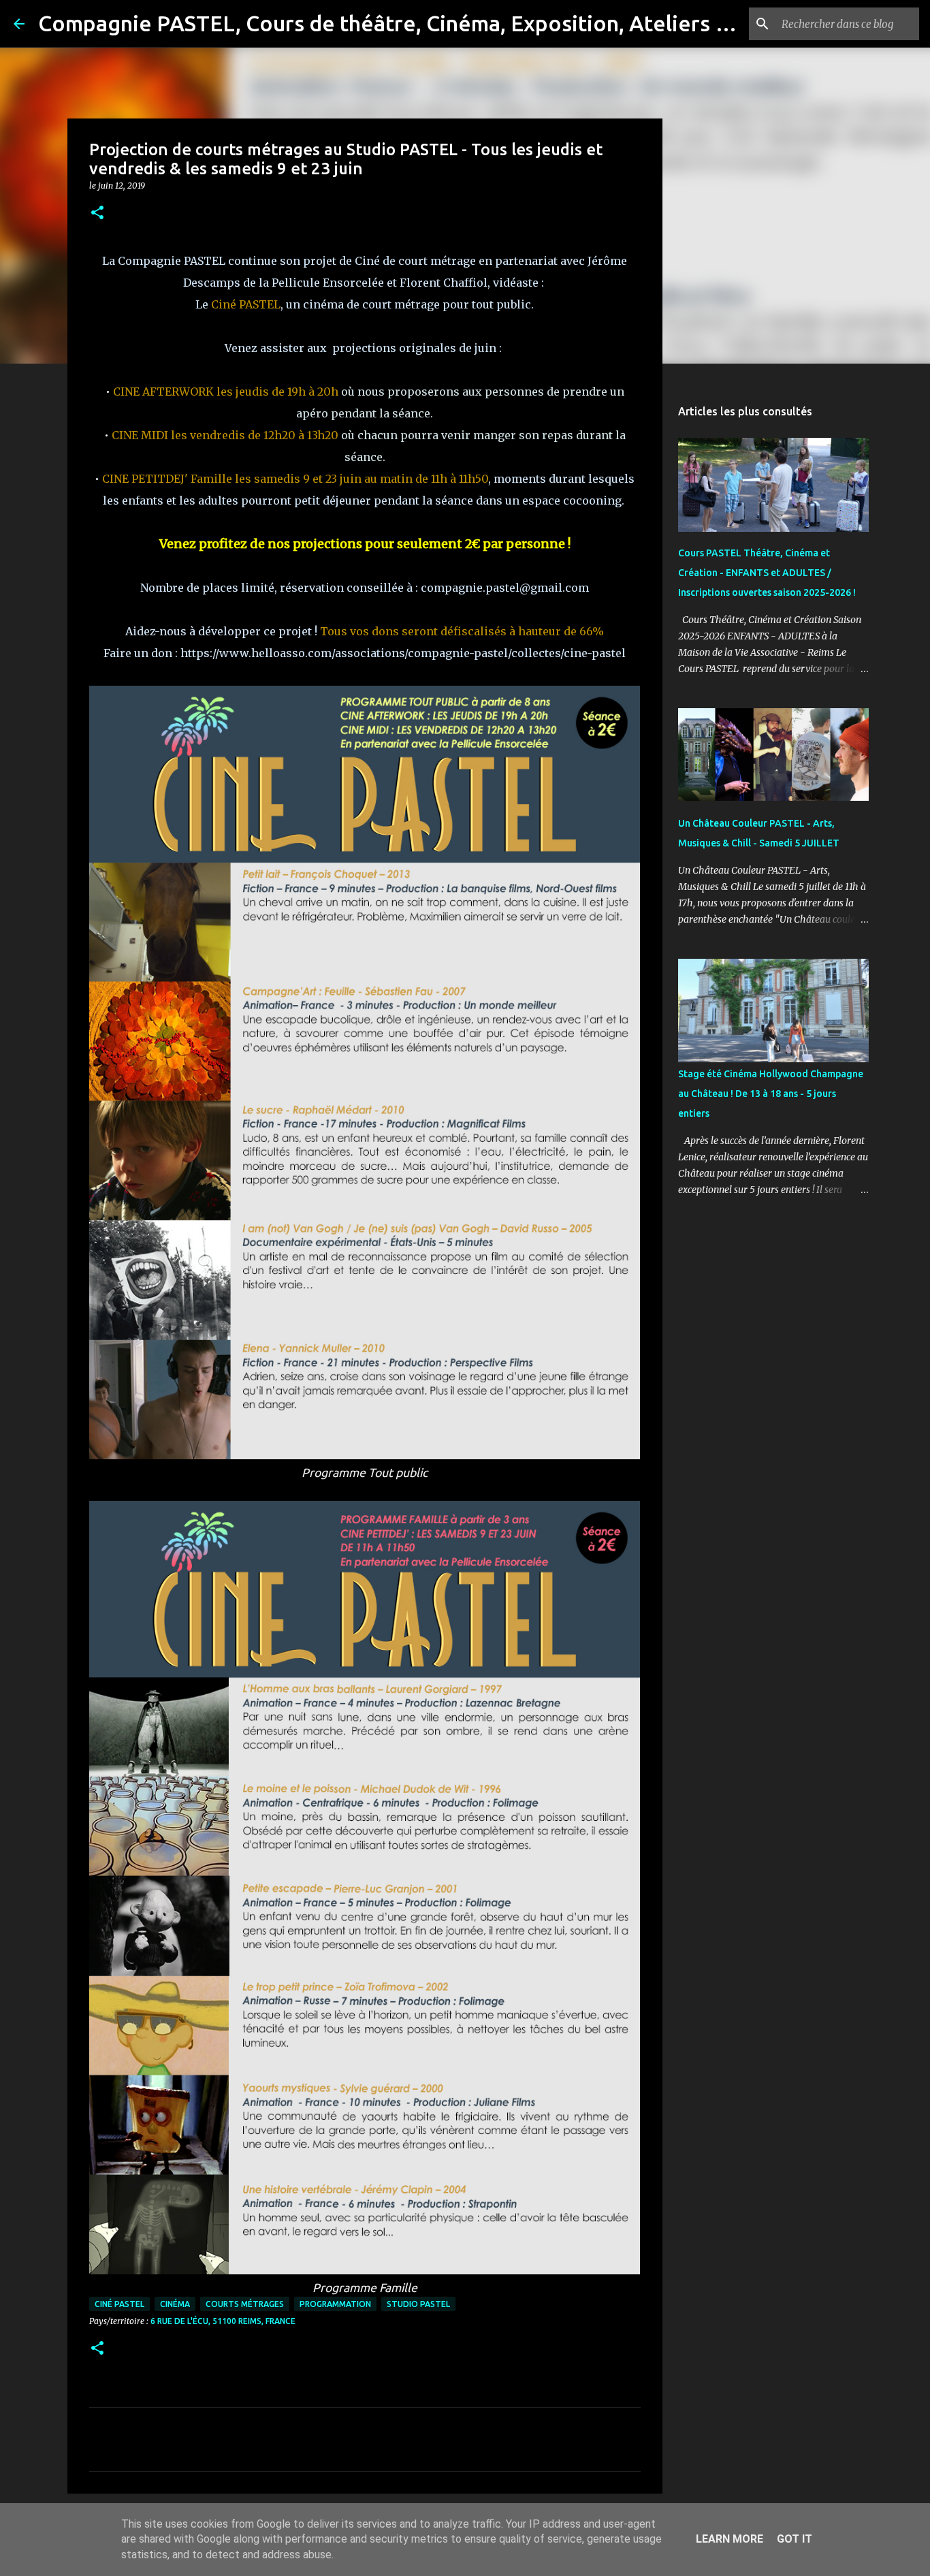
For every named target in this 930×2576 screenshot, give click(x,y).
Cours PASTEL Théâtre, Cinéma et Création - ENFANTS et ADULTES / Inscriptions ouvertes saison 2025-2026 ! (767, 573)
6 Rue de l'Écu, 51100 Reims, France (223, 2321)
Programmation (335, 2304)
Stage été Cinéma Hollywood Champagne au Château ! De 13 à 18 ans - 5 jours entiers (771, 1094)
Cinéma (175, 2304)
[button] (97, 213)
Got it (795, 2539)
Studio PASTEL (418, 2304)
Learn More (729, 2539)
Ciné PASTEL (119, 2304)
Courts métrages (245, 2304)
